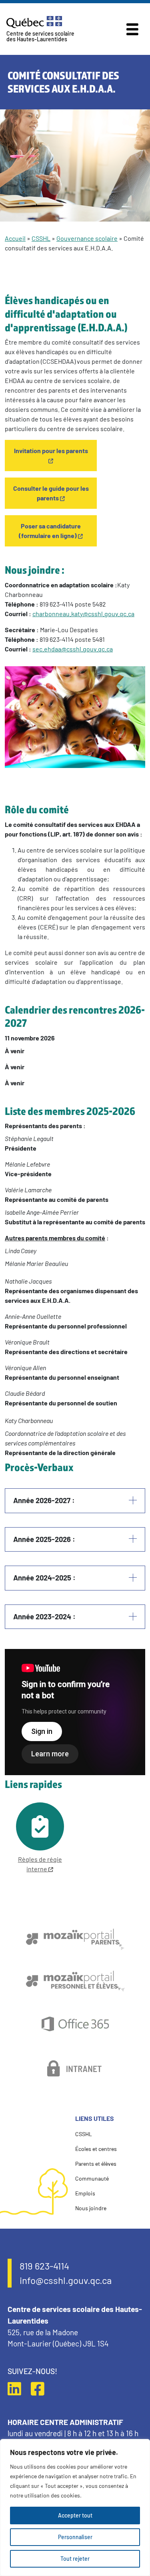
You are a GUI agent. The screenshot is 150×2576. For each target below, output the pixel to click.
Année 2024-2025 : (44, 1578)
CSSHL (41, 238)
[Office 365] (75, 2024)
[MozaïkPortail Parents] (75, 1939)
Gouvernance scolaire (87, 238)
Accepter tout (75, 2515)
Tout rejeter (75, 2559)
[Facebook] (42, 2389)
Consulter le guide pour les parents (51, 493)
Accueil (15, 238)
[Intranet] (75, 2068)
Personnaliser (75, 2537)
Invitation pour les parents (51, 450)
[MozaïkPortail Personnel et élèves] (75, 1981)
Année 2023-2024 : (44, 1617)
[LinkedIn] (18, 2389)
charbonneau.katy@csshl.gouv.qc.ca (83, 614)
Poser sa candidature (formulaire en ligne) (50, 531)
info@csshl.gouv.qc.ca (66, 2280)
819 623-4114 (44, 2266)
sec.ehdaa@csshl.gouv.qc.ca (73, 649)
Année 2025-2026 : (44, 1539)
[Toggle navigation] (132, 29)
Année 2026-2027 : (44, 1500)
